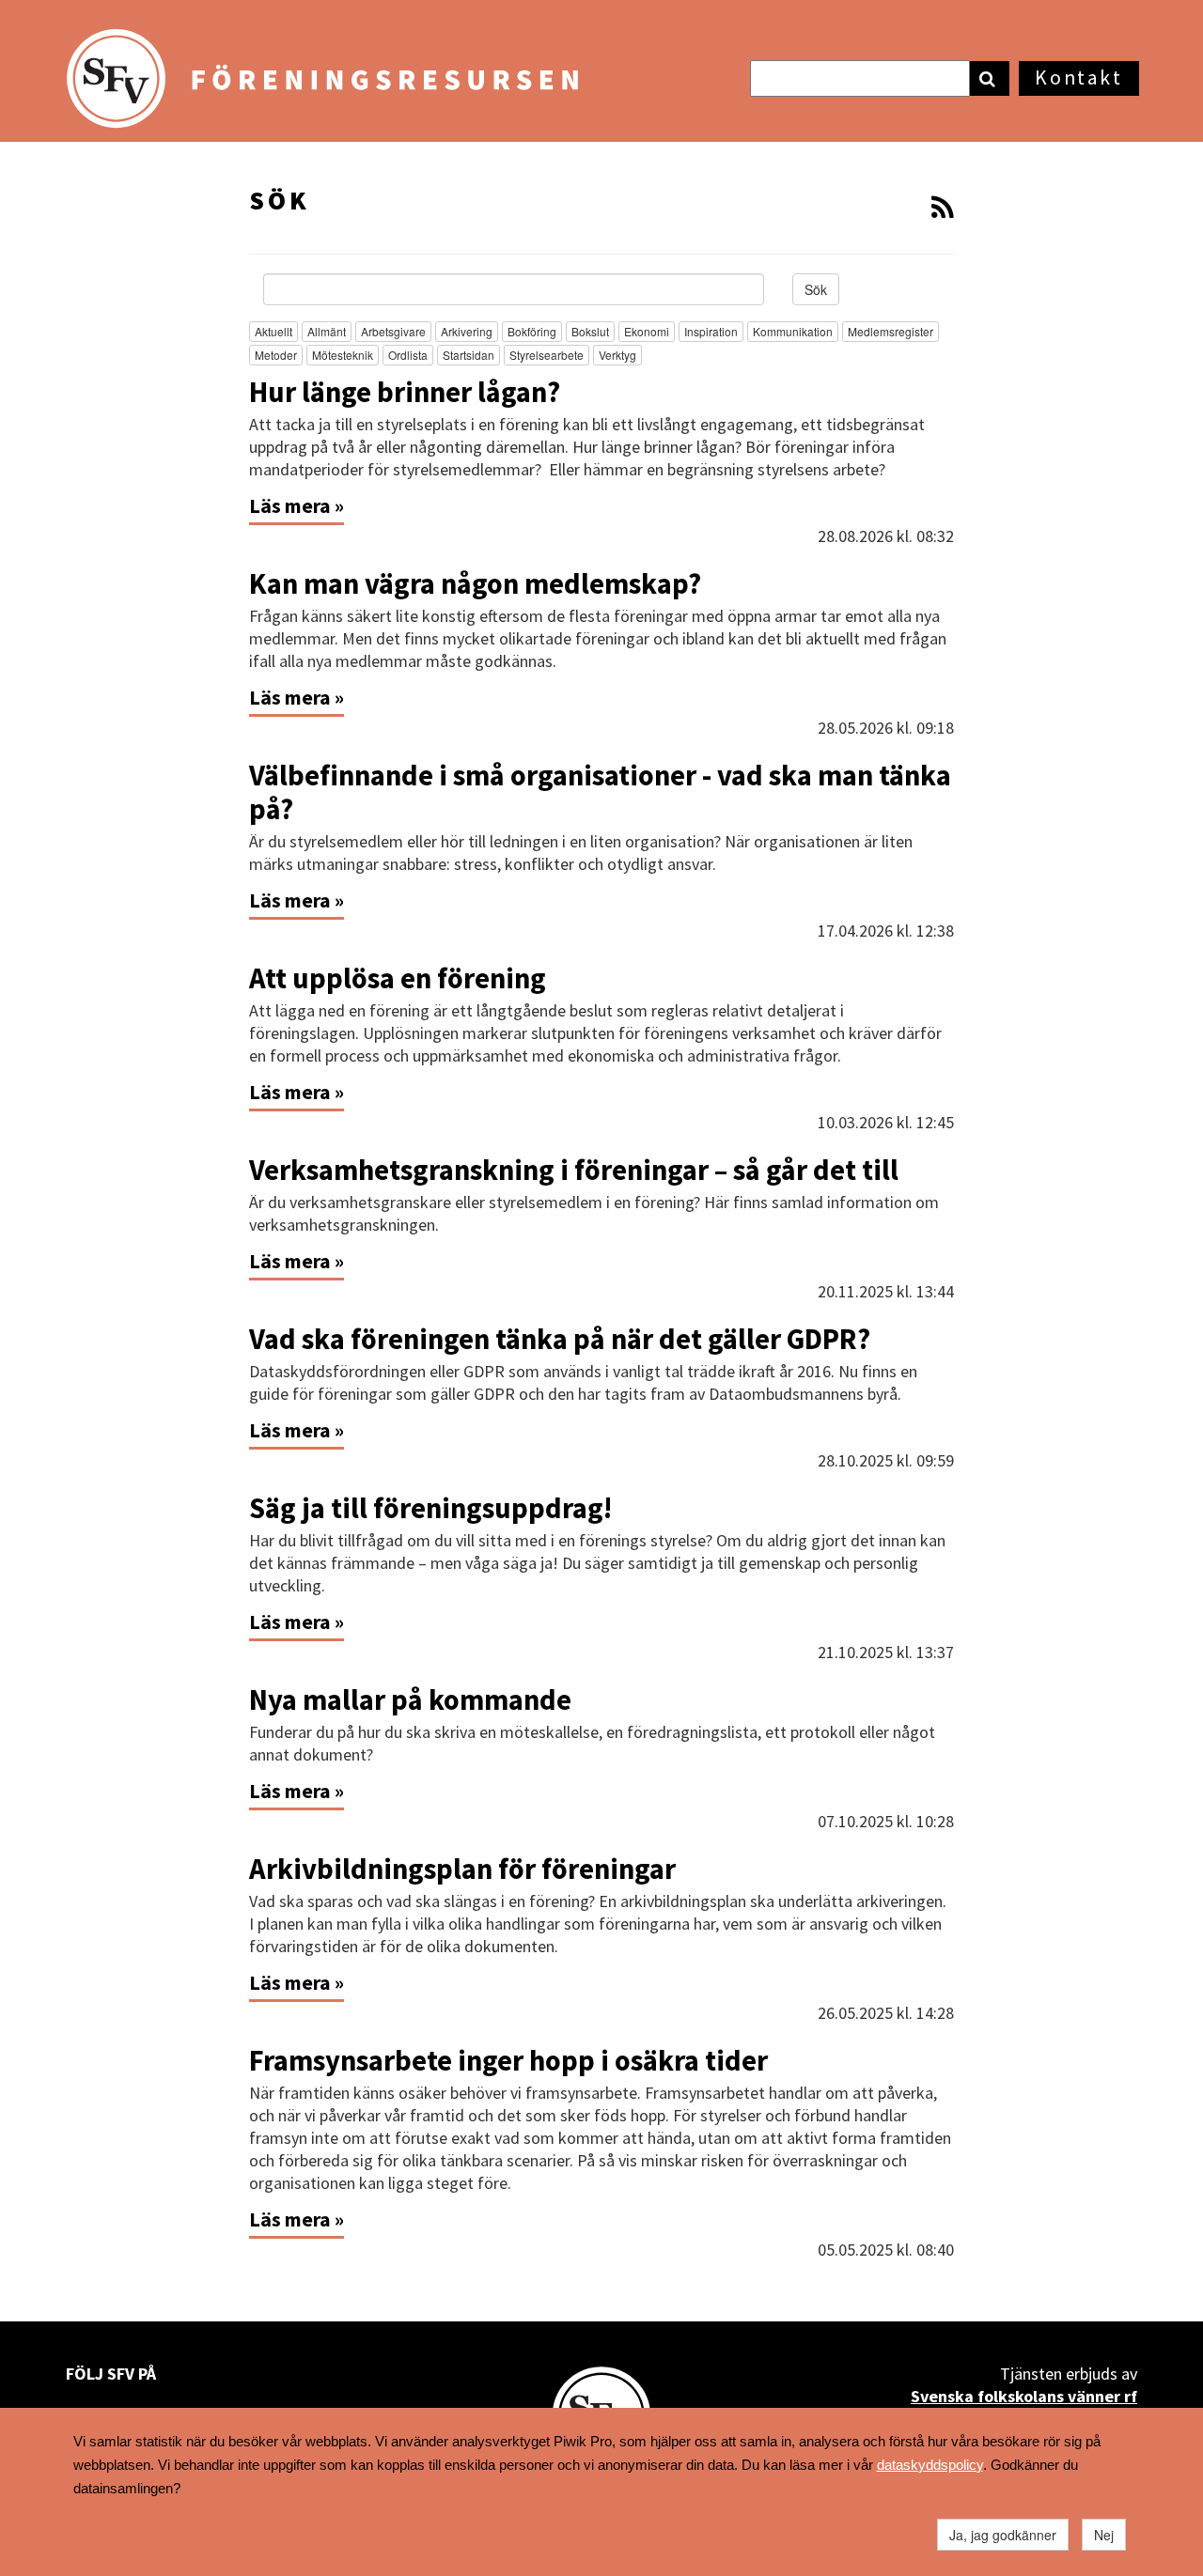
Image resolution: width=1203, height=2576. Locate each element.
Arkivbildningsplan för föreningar (462, 1869)
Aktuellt (273, 331)
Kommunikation (793, 331)
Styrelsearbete (547, 355)
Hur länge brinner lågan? (407, 392)
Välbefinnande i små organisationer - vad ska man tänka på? (600, 792)
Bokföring (532, 331)
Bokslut (590, 331)
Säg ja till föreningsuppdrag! (430, 1508)
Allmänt (327, 331)
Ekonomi (647, 331)
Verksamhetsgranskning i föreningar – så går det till (577, 1170)
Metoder (276, 355)
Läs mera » (297, 506)
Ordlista (408, 355)
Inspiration (711, 331)
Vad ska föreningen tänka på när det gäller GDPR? (560, 1339)
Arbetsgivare (393, 331)
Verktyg (617, 355)
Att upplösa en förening (398, 978)
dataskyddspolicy (930, 2465)
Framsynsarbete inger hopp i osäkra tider (508, 2060)
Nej (1104, 2535)
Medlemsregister (891, 331)
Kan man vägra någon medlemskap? (475, 583)
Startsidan (469, 355)
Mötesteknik (343, 355)
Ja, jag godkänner (1003, 2535)
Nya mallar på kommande (410, 1699)
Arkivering (467, 331)
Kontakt (1078, 78)
